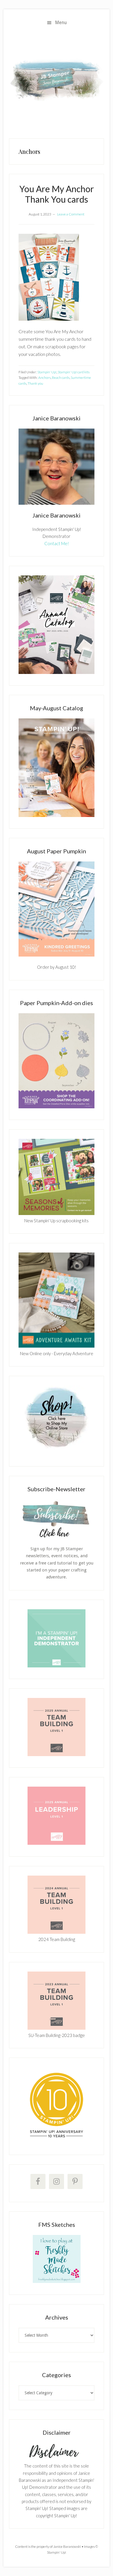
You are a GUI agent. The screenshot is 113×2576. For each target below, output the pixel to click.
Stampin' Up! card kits (74, 372)
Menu (61, 23)
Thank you (35, 383)
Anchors (44, 378)
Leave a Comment (71, 214)
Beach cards (61, 378)
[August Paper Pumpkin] (57, 909)
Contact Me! (57, 543)
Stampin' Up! (47, 372)
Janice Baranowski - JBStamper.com (57, 80)
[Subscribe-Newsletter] (57, 1537)
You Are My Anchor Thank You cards (57, 194)
